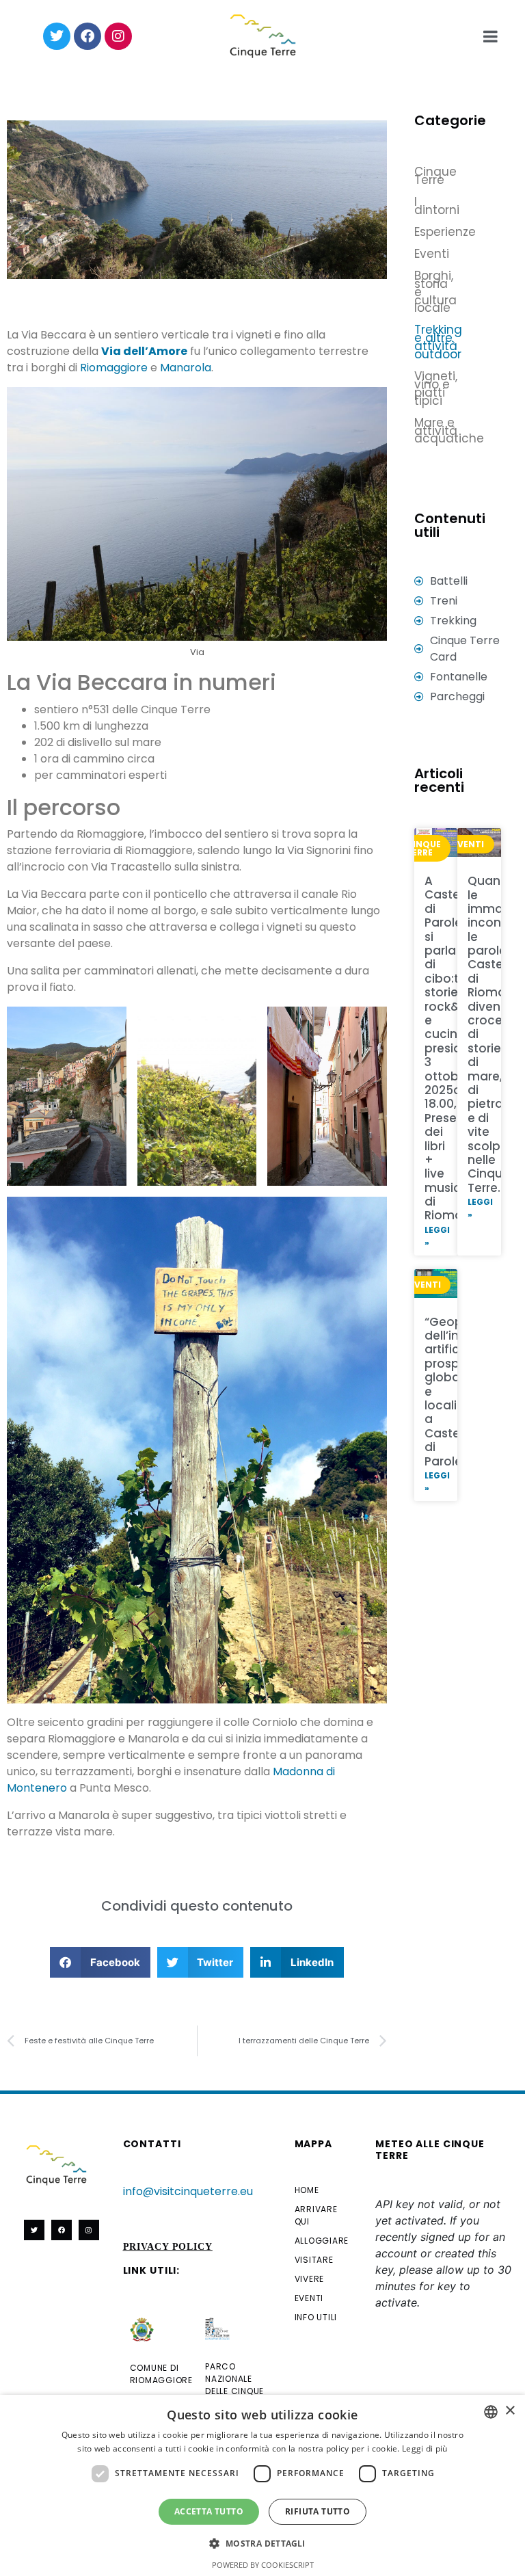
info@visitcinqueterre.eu (188, 2191)
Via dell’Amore (144, 351)
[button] (100, 1962)
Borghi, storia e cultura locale (423, 292)
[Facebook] (87, 36)
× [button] (510, 2411)
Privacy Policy (168, 2247)
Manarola (186, 368)
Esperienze (423, 232)
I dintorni (423, 206)
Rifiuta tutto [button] (318, 2511)
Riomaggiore (114, 368)
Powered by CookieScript (263, 2565)
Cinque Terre (423, 176)
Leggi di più (425, 2448)
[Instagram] (118, 36)
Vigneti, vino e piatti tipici (423, 388)
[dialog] (262, 2485)
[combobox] (491, 2412)
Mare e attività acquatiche (449, 431)
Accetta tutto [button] (209, 2511)
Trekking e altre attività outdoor (423, 342)
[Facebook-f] (62, 2230)
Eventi (423, 254)
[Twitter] (57, 36)
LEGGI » (437, 1236)
